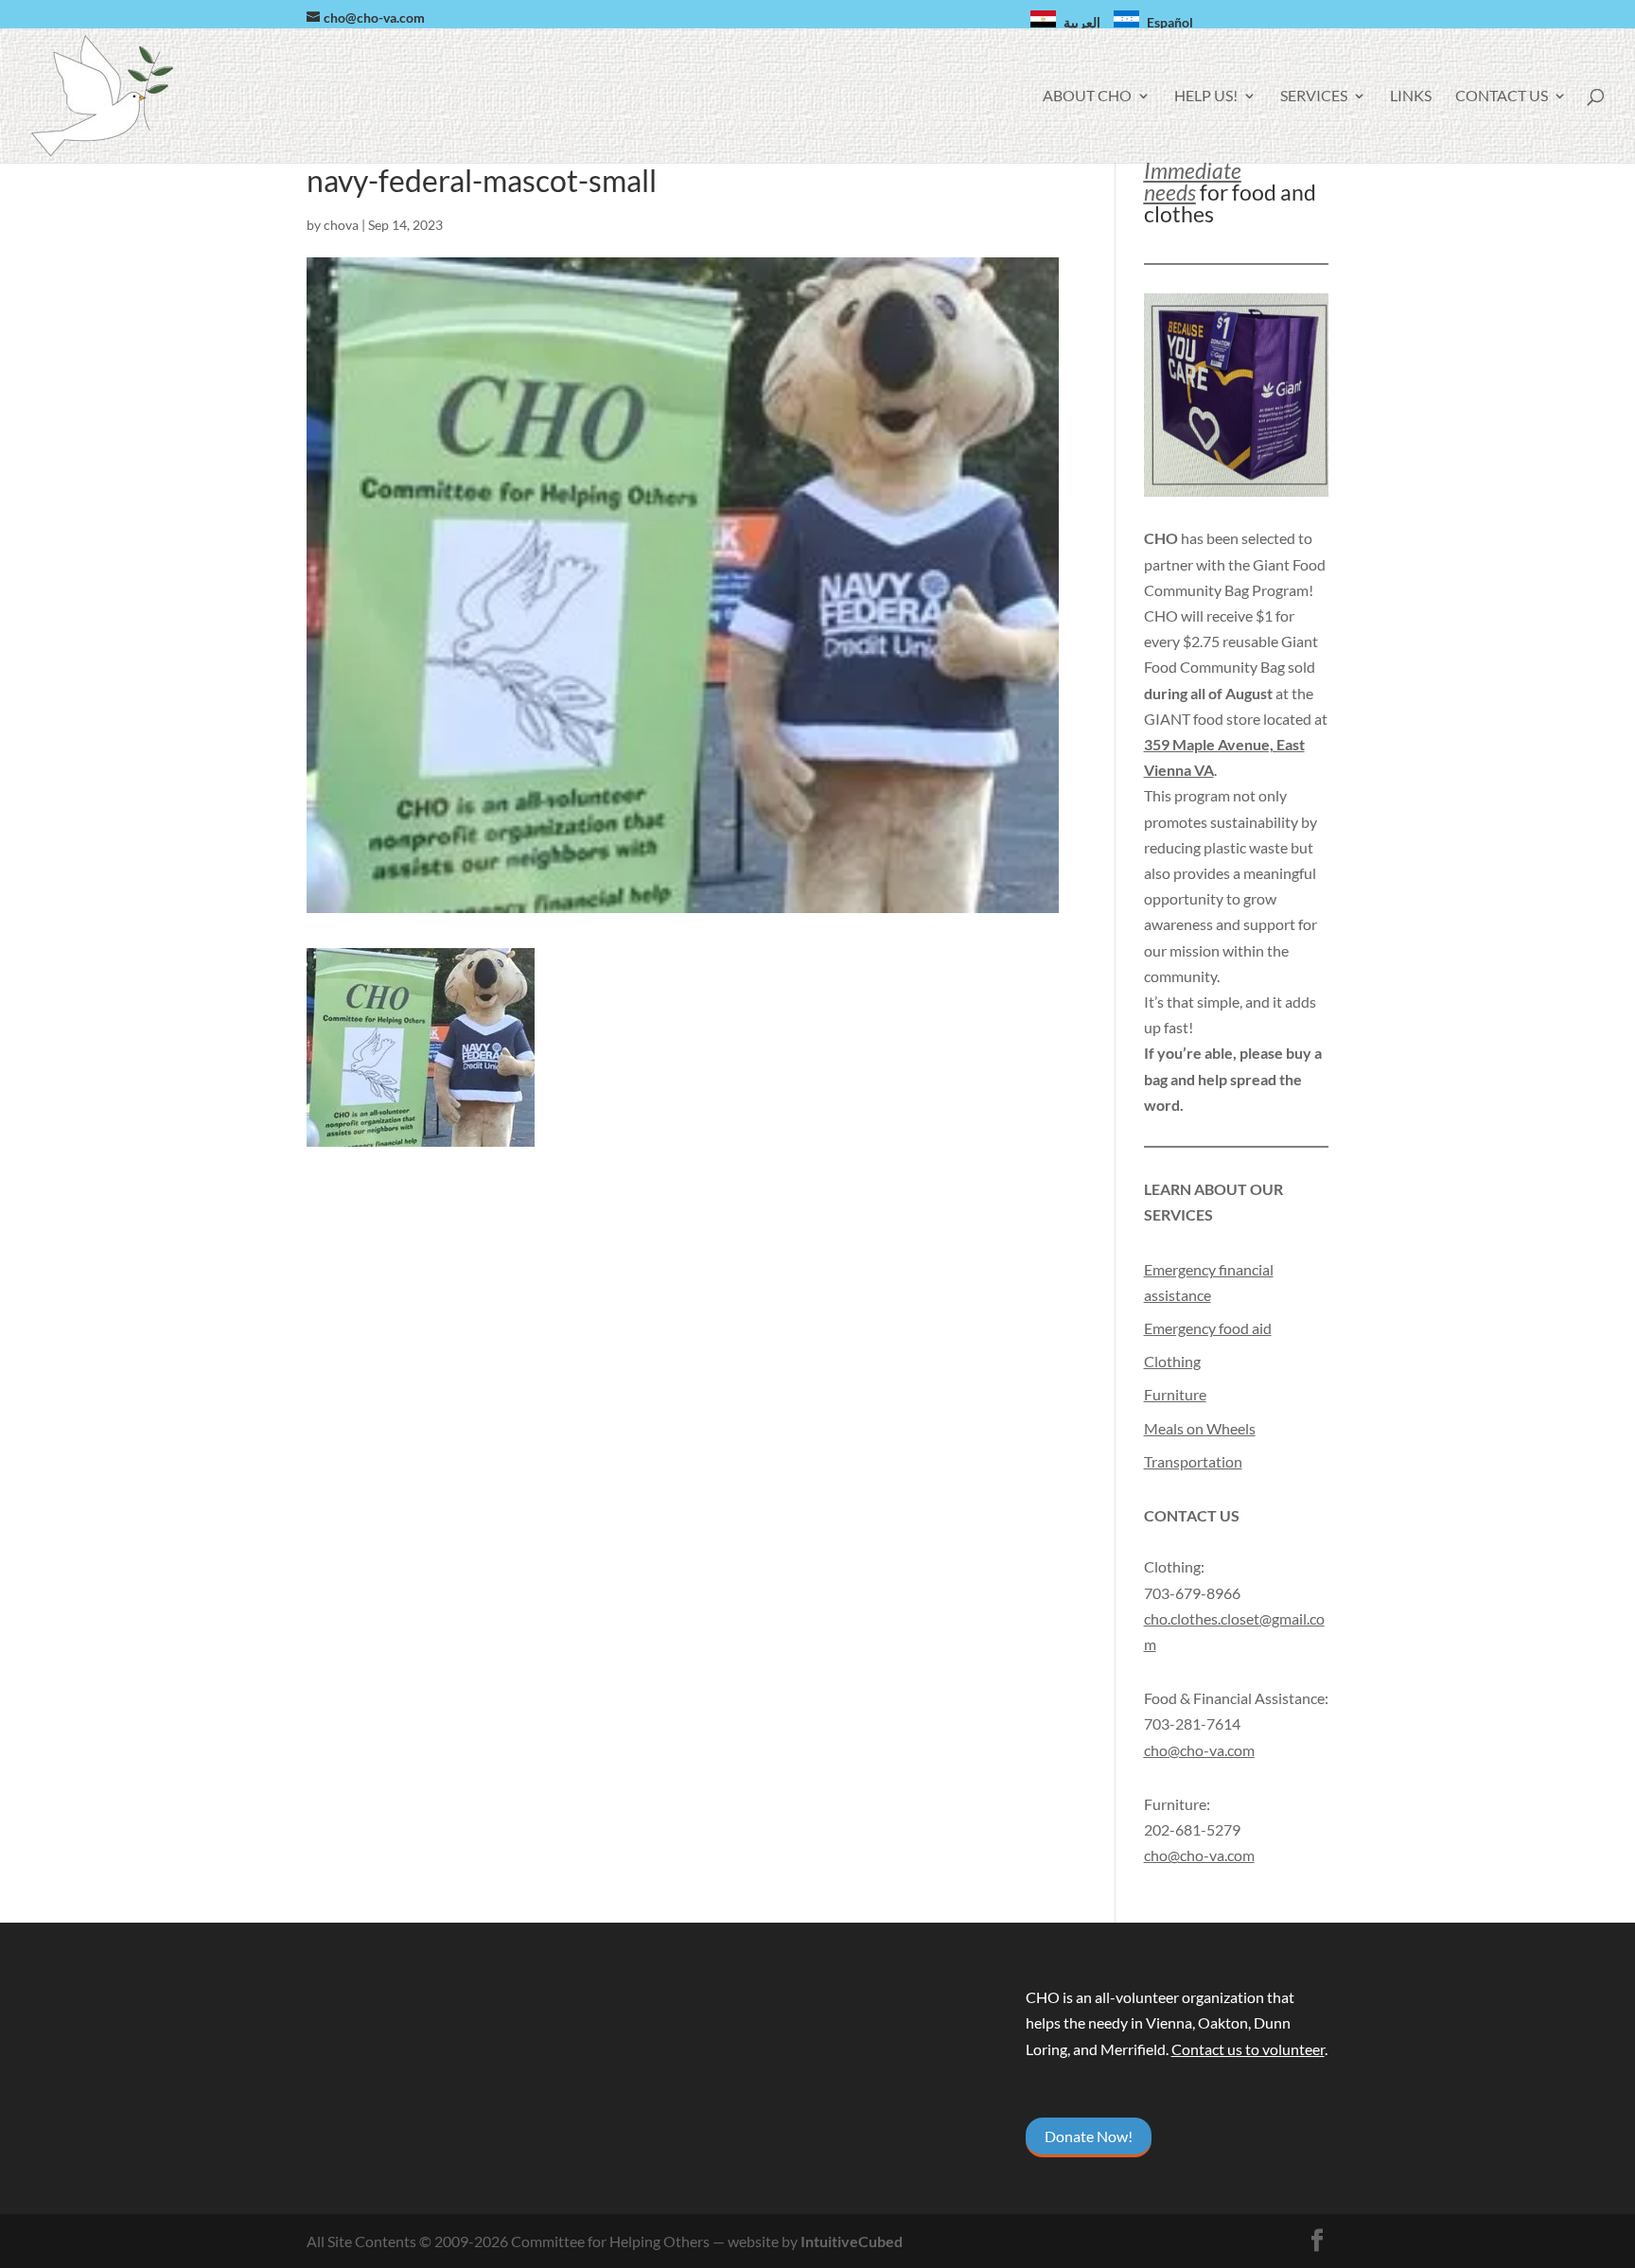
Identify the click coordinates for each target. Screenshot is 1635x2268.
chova (341, 225)
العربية (1082, 22)
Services (1314, 97)
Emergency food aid (1208, 1328)
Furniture (1175, 1394)
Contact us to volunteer (1248, 2049)
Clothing (1172, 1361)
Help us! (1206, 97)
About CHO (1087, 97)
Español (1170, 22)
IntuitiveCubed (852, 2241)
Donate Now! (1089, 2136)
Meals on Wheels (1200, 1428)
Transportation (1193, 1461)
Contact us (1502, 97)
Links (1411, 97)
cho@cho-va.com (1199, 1855)
